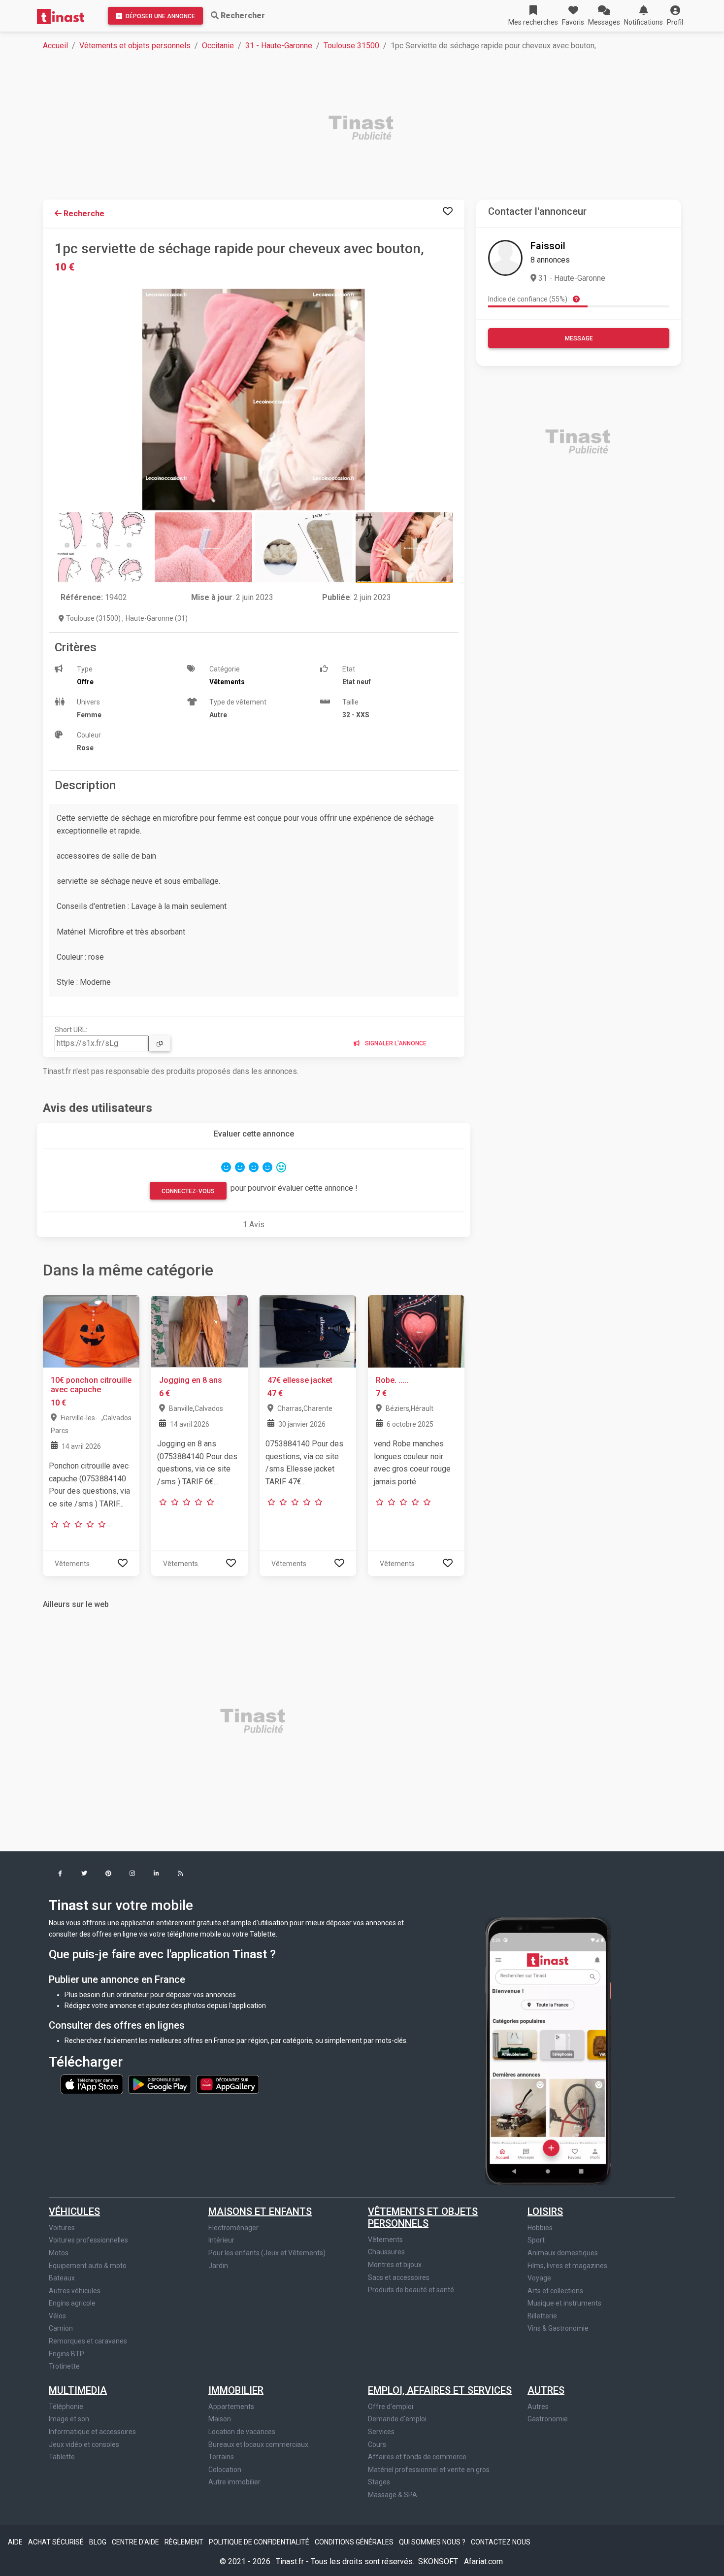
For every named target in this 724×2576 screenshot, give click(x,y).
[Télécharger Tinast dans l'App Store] (93, 2083)
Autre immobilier (234, 2482)
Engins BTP (66, 2354)
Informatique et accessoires (92, 2432)
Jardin (218, 2266)
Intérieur (221, 2240)
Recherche (83, 214)
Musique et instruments (564, 2303)
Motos (59, 2253)
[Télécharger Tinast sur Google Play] (161, 2083)
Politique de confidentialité (260, 2542)
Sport (536, 2240)
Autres (546, 2390)
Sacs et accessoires (399, 2277)
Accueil (55, 46)
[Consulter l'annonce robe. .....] (416, 1331)
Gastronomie (548, 2419)
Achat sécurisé (57, 2542)
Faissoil (548, 246)
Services (381, 2432)
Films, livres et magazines (567, 2266)
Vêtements (385, 2240)
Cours (377, 2444)
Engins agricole (72, 2303)
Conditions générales (355, 2542)
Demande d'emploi (397, 2419)
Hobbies (540, 2228)
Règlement (185, 2542)
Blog (99, 2542)
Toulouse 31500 (351, 46)
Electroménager (233, 2228)
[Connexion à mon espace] (448, 212)
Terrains (221, 2457)
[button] (675, 16)
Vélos (57, 2316)
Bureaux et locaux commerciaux (258, 2444)
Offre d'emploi (391, 2407)
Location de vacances (242, 2432)
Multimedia (78, 2390)
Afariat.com (483, 2561)
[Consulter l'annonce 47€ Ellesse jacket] (308, 1331)
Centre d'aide (136, 2542)
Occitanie (218, 46)
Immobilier (236, 2390)
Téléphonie (66, 2407)
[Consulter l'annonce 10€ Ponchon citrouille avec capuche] (91, 1331)
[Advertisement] (338, 129)
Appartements (231, 2407)
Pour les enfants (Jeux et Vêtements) (267, 2253)
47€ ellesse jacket (300, 1380)
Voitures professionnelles (88, 2240)
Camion (61, 2328)
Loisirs (545, 2211)
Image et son (69, 2419)
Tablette (62, 2457)
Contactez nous (501, 2542)
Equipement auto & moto (88, 2266)
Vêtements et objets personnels (135, 46)
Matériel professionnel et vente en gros (429, 2470)
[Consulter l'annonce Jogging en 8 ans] (199, 1331)
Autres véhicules (75, 2291)
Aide (16, 2542)
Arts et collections (555, 2291)
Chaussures (386, 2252)
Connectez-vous (188, 1191)
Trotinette (64, 2366)
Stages (379, 2482)
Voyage (539, 2278)
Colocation (225, 2470)
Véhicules (74, 2211)
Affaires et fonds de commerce (417, 2457)
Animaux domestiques (563, 2253)
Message (579, 338)
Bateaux (62, 2278)
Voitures (62, 2228)
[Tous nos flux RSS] (181, 1874)
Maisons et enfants (260, 2211)
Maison (220, 2419)
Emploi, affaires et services (440, 2390)
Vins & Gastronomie (558, 2328)
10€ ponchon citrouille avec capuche (91, 1385)
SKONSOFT (439, 2561)
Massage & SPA (393, 2495)
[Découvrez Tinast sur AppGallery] (228, 2083)
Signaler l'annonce (395, 1043)
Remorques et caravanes (88, 2341)
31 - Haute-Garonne (279, 46)
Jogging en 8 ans (191, 1380)
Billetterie (542, 2316)
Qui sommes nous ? (433, 2542)
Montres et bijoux (395, 2265)
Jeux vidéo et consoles (84, 2444)
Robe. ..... (392, 1380)
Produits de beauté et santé (411, 2290)
